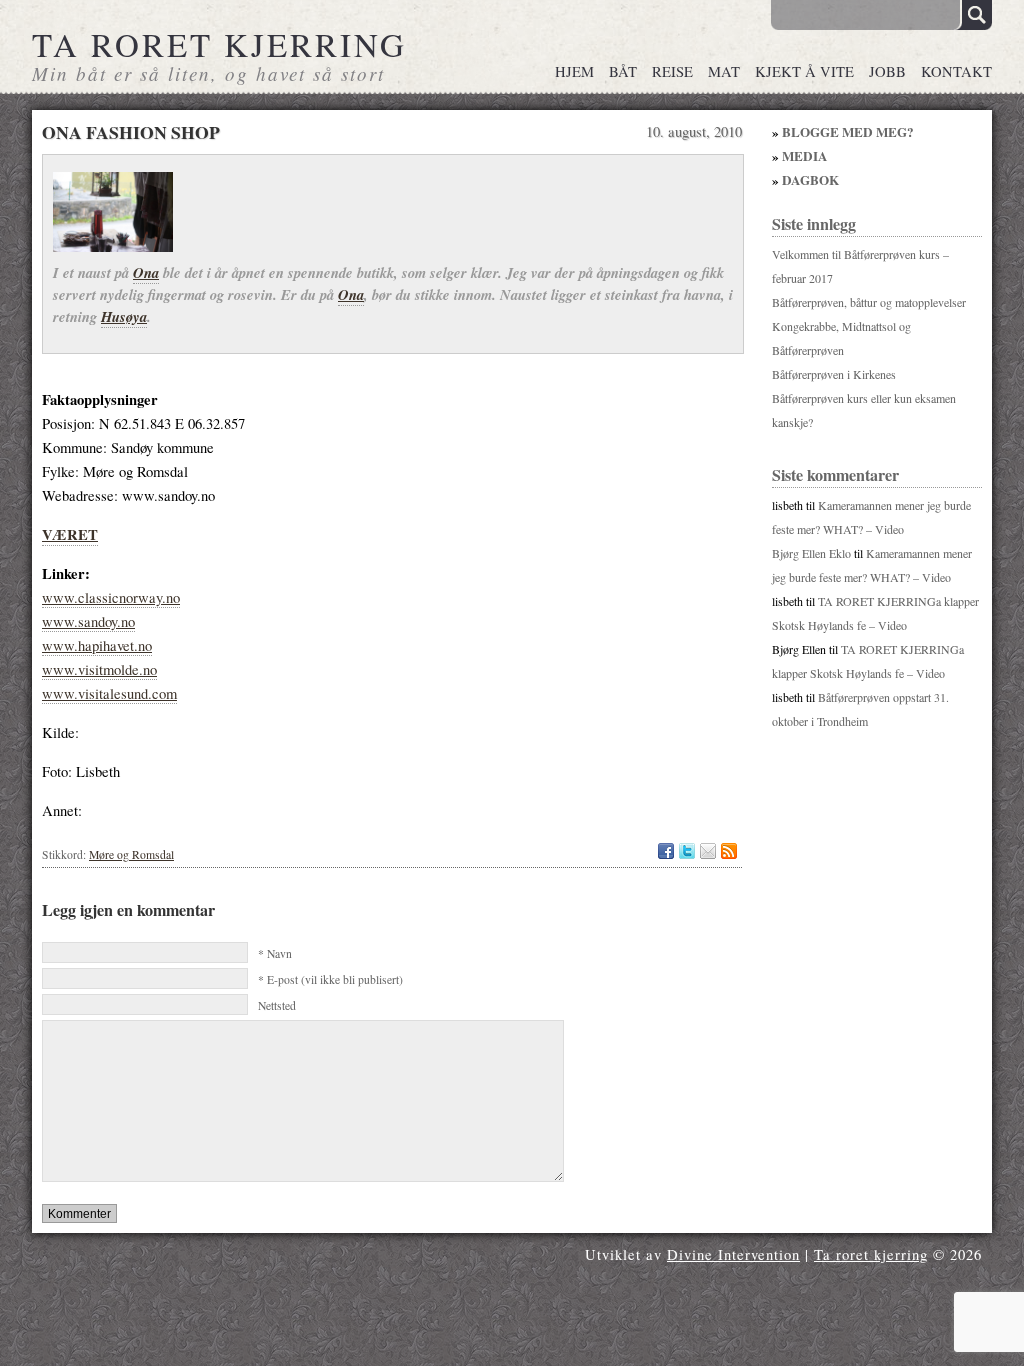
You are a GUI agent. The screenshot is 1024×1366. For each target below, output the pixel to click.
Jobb (887, 71)
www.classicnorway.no (111, 597)
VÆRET (70, 534)
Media (805, 156)
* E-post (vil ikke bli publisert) (330, 979)
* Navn (275, 953)
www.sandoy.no (88, 621)
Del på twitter (687, 851)
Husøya (124, 316)
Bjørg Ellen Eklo (811, 553)
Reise (672, 71)
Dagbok (810, 180)
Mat (724, 71)
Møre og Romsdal (131, 854)
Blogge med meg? (848, 132)
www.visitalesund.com (109, 693)
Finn (974, 15)
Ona (146, 272)
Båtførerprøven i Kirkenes (834, 374)
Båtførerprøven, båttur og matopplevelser (869, 302)
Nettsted (277, 1005)
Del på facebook (666, 851)
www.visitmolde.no (99, 669)
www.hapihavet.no (97, 645)
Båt (623, 71)
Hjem (574, 71)
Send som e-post (708, 851)
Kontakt (956, 71)
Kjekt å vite (804, 71)
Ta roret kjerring (219, 44)
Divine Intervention (733, 1254)
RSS (729, 851)
